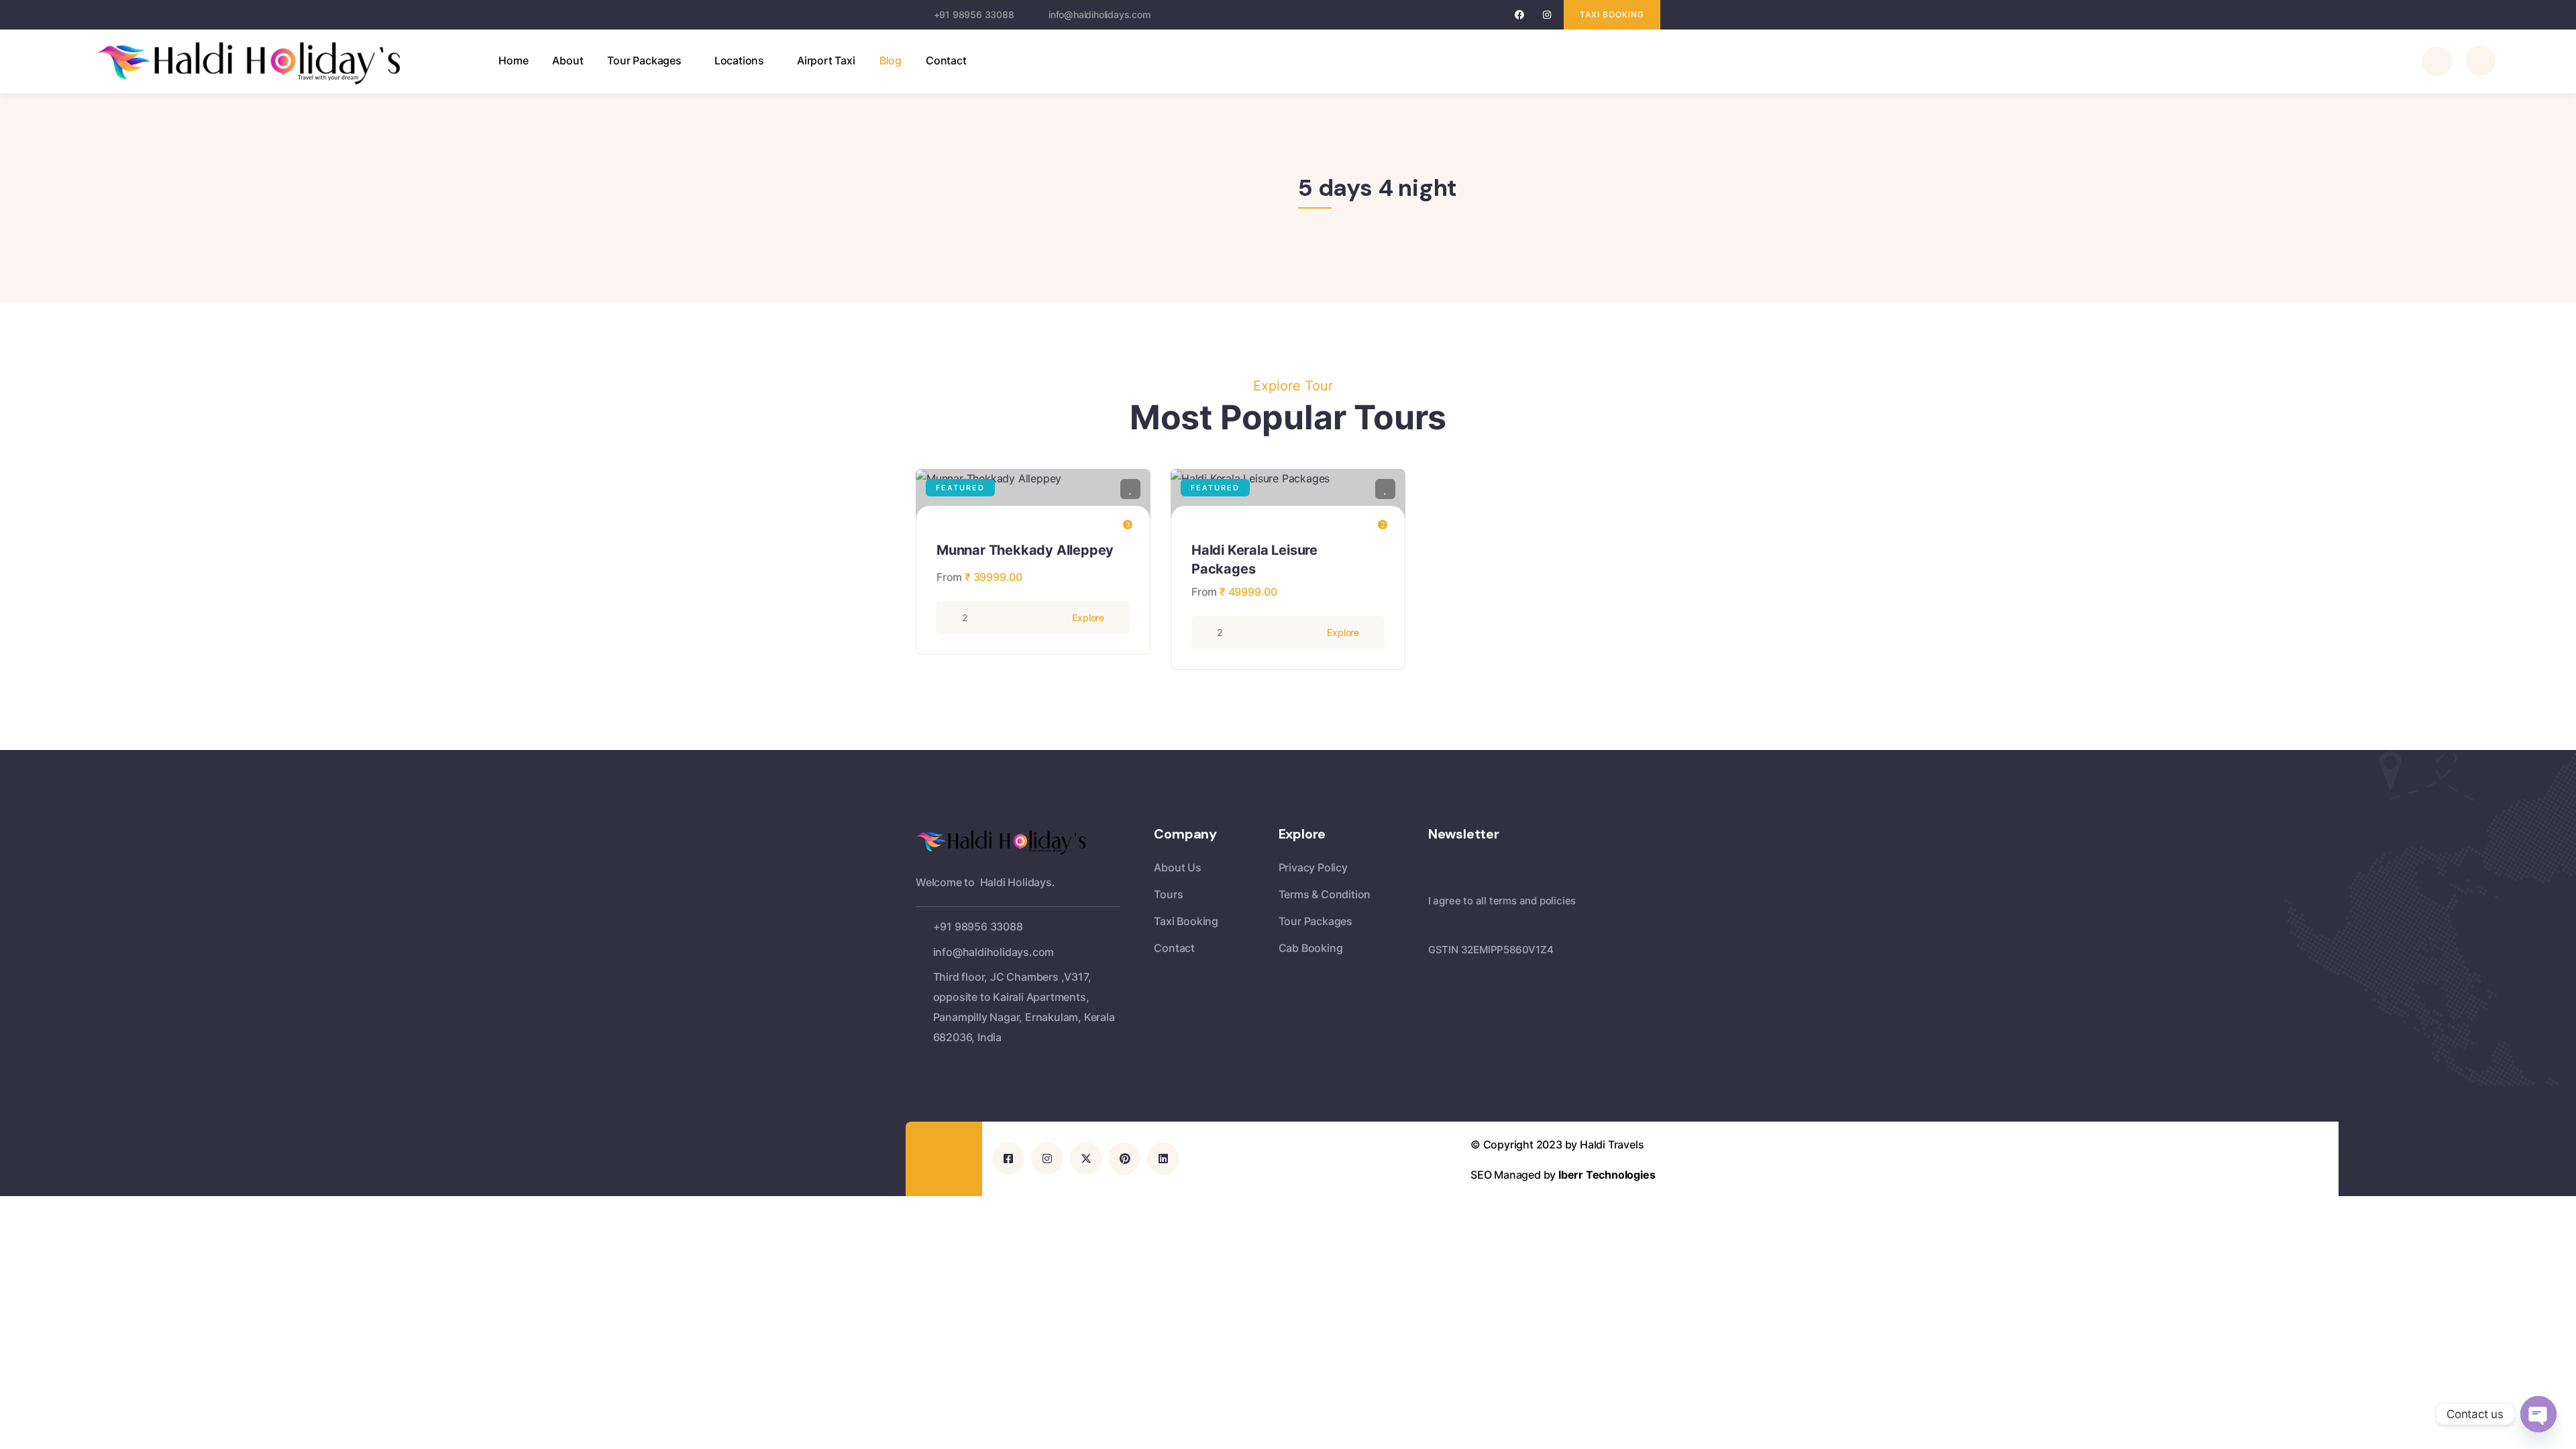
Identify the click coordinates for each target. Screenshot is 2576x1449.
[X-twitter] (1086, 1159)
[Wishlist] (1130, 489)
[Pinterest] (1124, 1159)
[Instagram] (1547, 15)
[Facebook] (1520, 15)
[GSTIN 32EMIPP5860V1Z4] (1435, 930)
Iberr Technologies (1607, 1175)
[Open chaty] (2538, 1414)
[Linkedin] (1163, 1159)
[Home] (264, 63)
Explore (1088, 618)
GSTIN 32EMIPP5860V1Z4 (1491, 950)
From (949, 577)
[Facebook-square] (1008, 1159)
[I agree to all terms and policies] (1435, 881)
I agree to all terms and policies (1502, 901)
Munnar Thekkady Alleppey (1025, 550)
